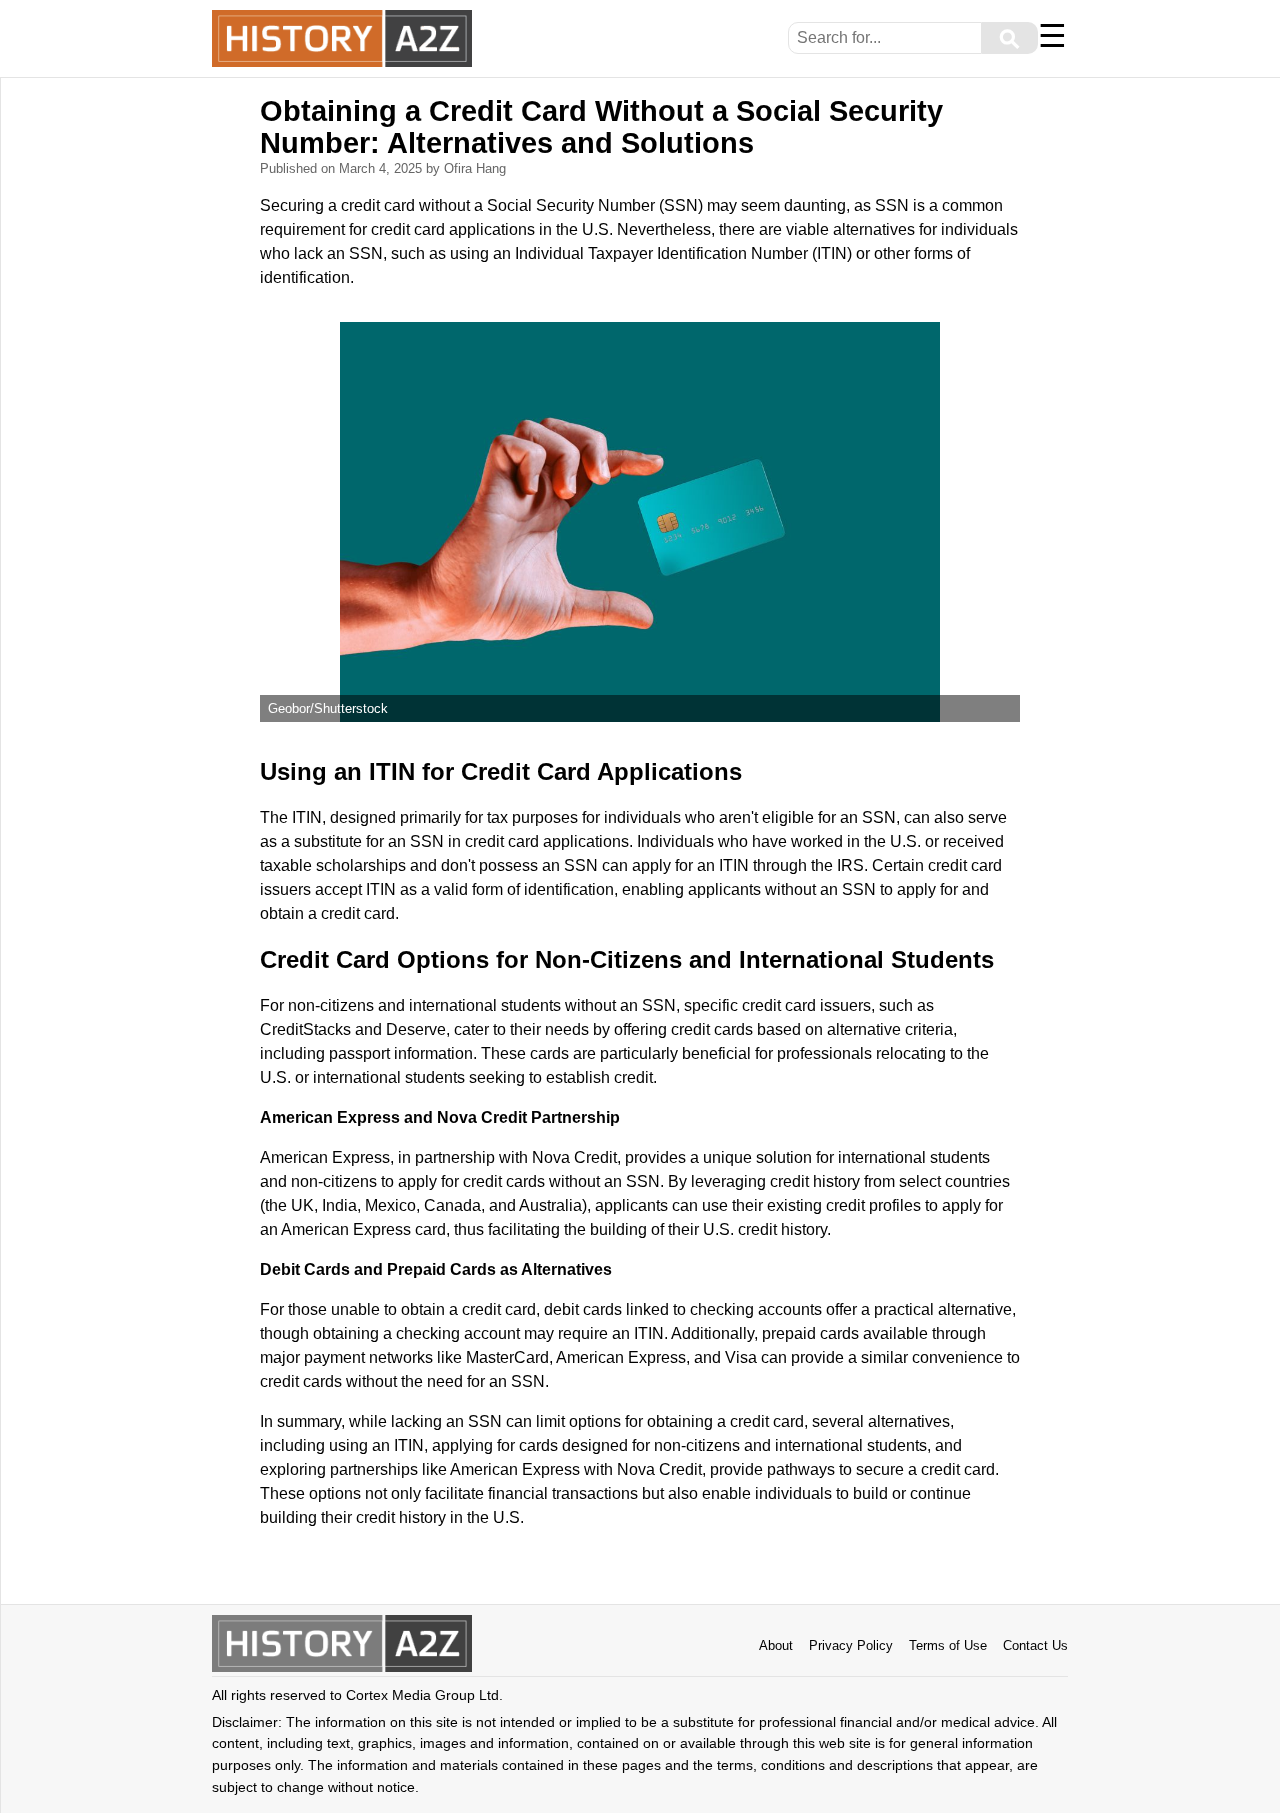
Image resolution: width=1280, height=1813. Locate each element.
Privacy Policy (851, 1645)
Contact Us (1035, 1645)
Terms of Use (948, 1645)
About (776, 1645)
